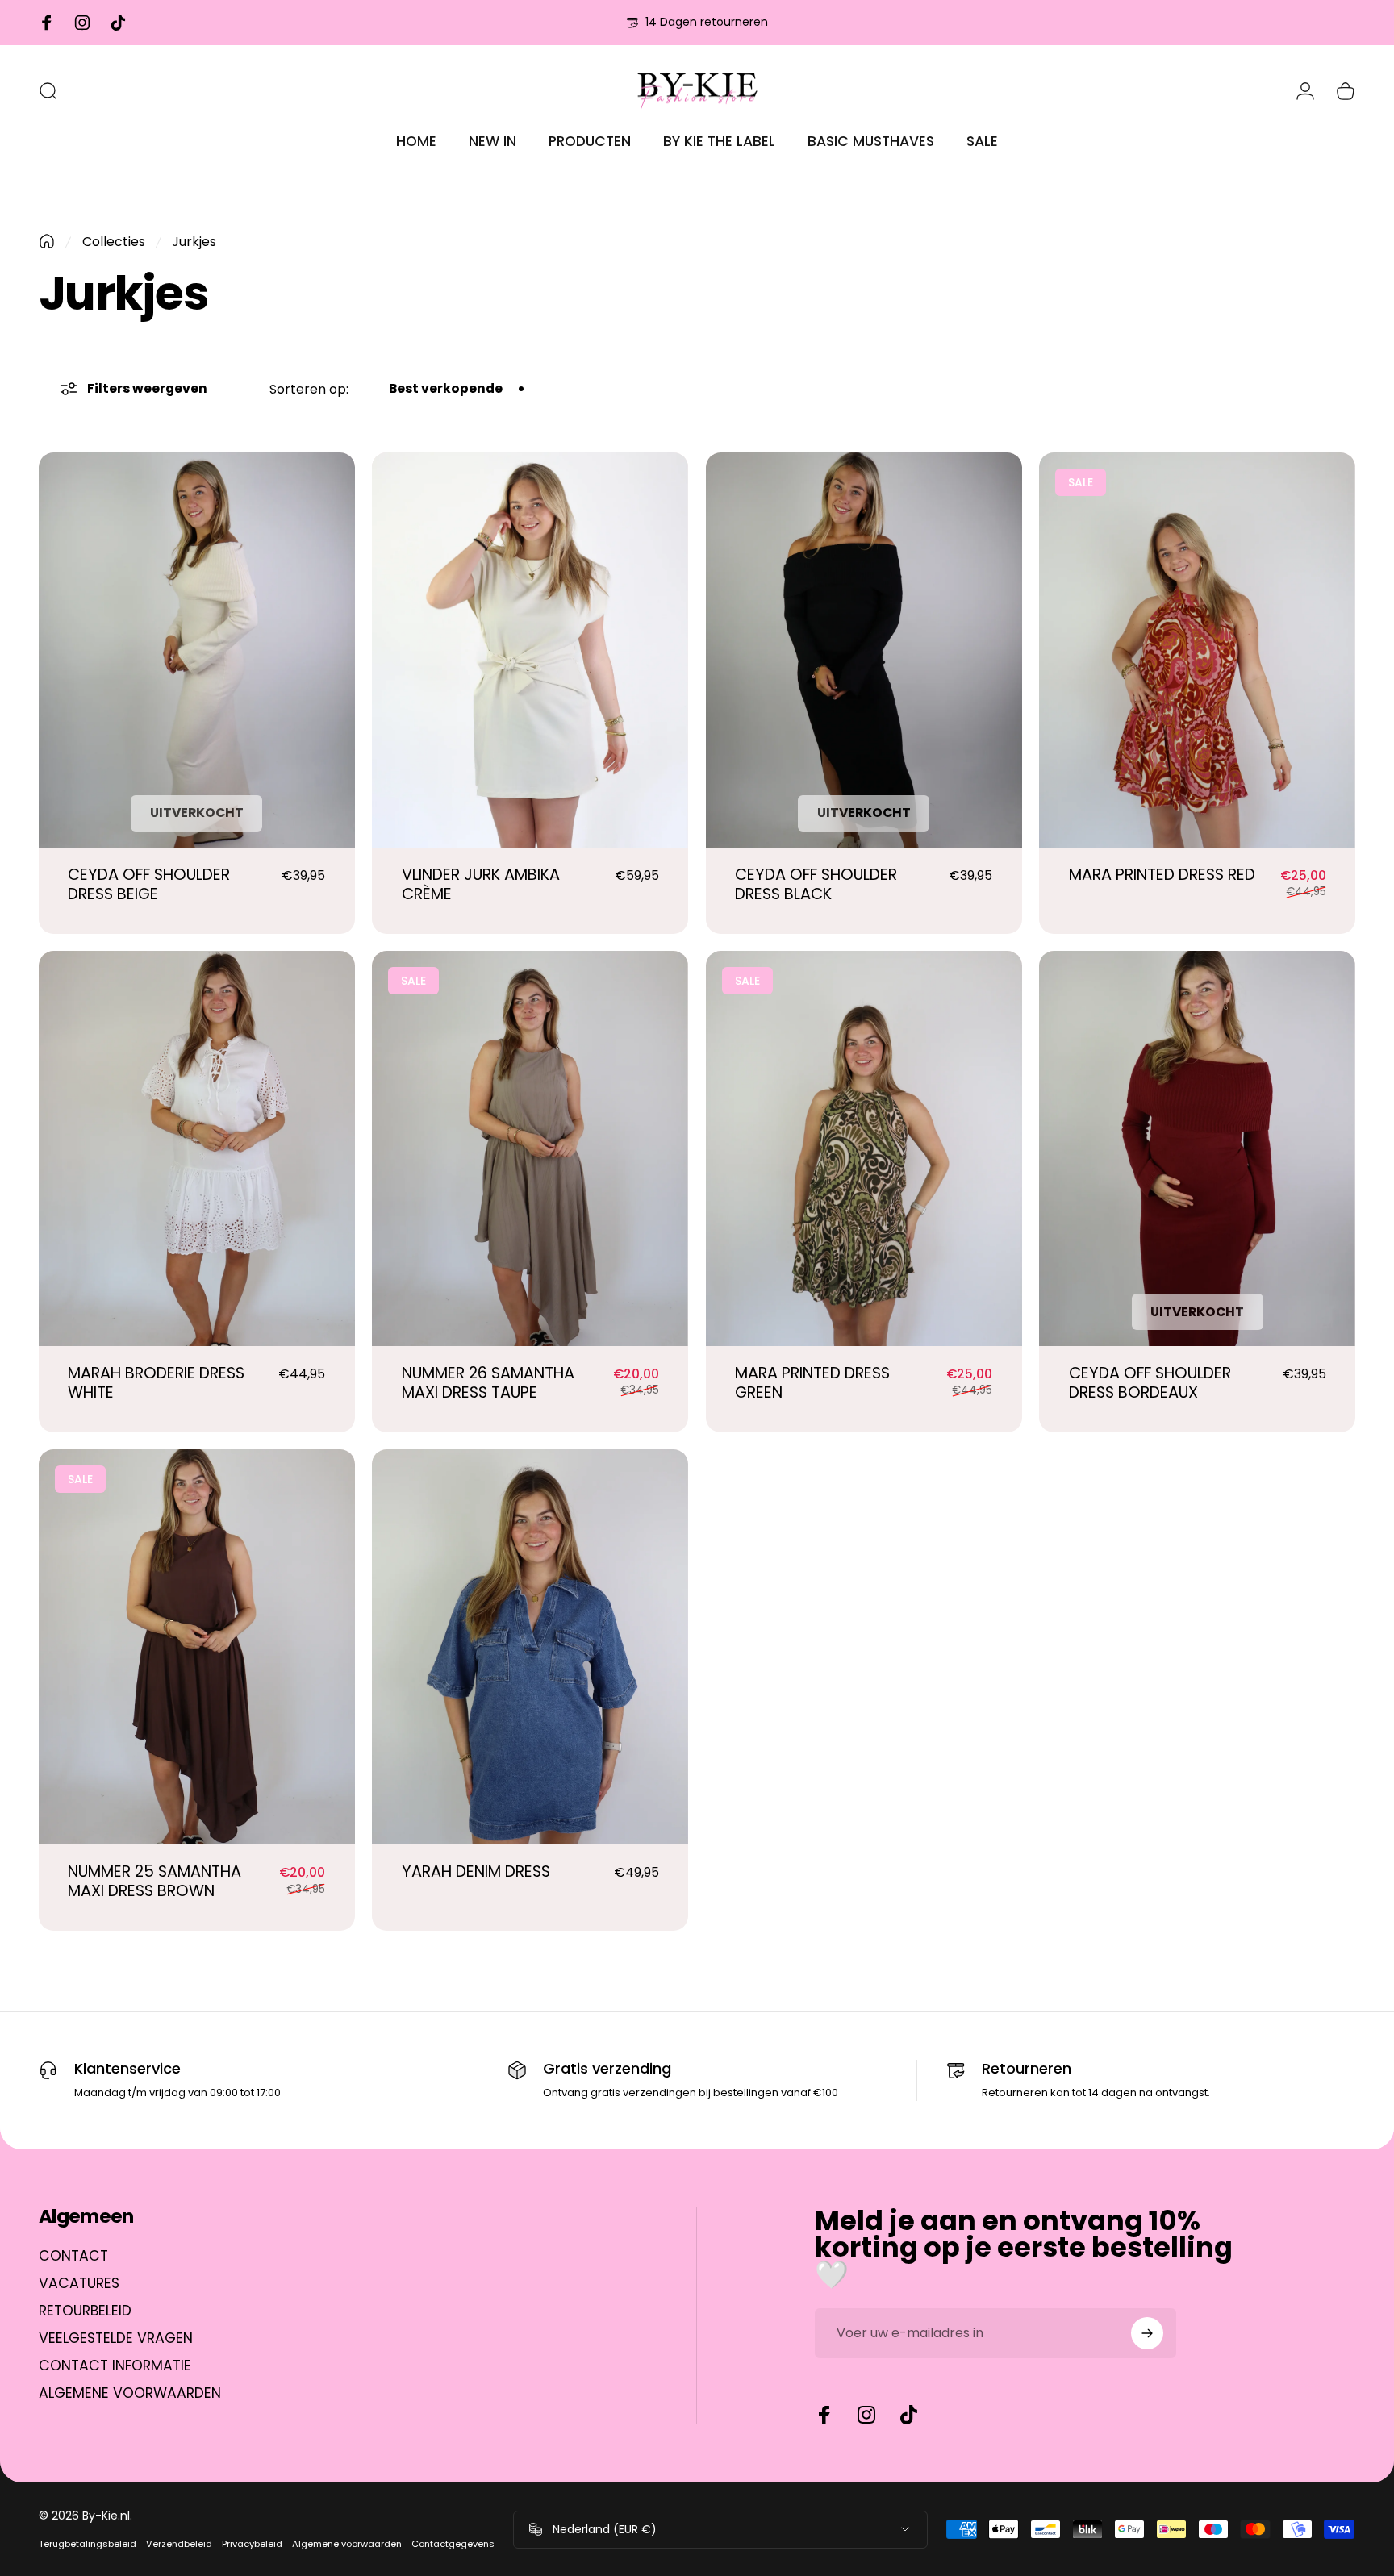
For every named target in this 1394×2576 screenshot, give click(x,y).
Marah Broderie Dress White (156, 1383)
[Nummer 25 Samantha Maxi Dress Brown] (197, 1647)
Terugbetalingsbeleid (88, 2544)
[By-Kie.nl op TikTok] (908, 2415)
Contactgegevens (453, 2544)
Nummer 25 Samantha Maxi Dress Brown (154, 1881)
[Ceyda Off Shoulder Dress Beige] (197, 650)
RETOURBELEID (85, 2311)
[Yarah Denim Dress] (530, 1647)
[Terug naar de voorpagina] (47, 241)
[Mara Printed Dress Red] (1197, 650)
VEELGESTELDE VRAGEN (116, 2339)
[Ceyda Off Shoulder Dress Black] (864, 650)
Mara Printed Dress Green (812, 1383)
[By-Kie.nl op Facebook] (824, 2415)
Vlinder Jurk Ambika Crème (481, 884)
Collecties (114, 242)
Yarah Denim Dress (476, 1872)
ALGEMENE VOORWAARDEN (130, 2394)
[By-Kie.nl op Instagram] (866, 2415)
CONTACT (73, 2257)
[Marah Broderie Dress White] (197, 1148)
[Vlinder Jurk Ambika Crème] (530, 650)
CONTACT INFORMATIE (115, 2366)
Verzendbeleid (179, 2544)
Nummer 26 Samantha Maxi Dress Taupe (488, 1383)
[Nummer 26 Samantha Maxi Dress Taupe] (530, 1148)
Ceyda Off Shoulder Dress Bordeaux (1150, 1383)
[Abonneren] (1147, 2333)
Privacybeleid (252, 2544)
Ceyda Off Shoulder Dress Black (816, 884)
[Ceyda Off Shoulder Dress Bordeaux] (1197, 1148)
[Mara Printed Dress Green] (864, 1148)
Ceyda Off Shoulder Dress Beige (149, 884)
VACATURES (79, 2284)
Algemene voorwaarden (347, 2544)
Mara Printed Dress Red (1162, 875)
